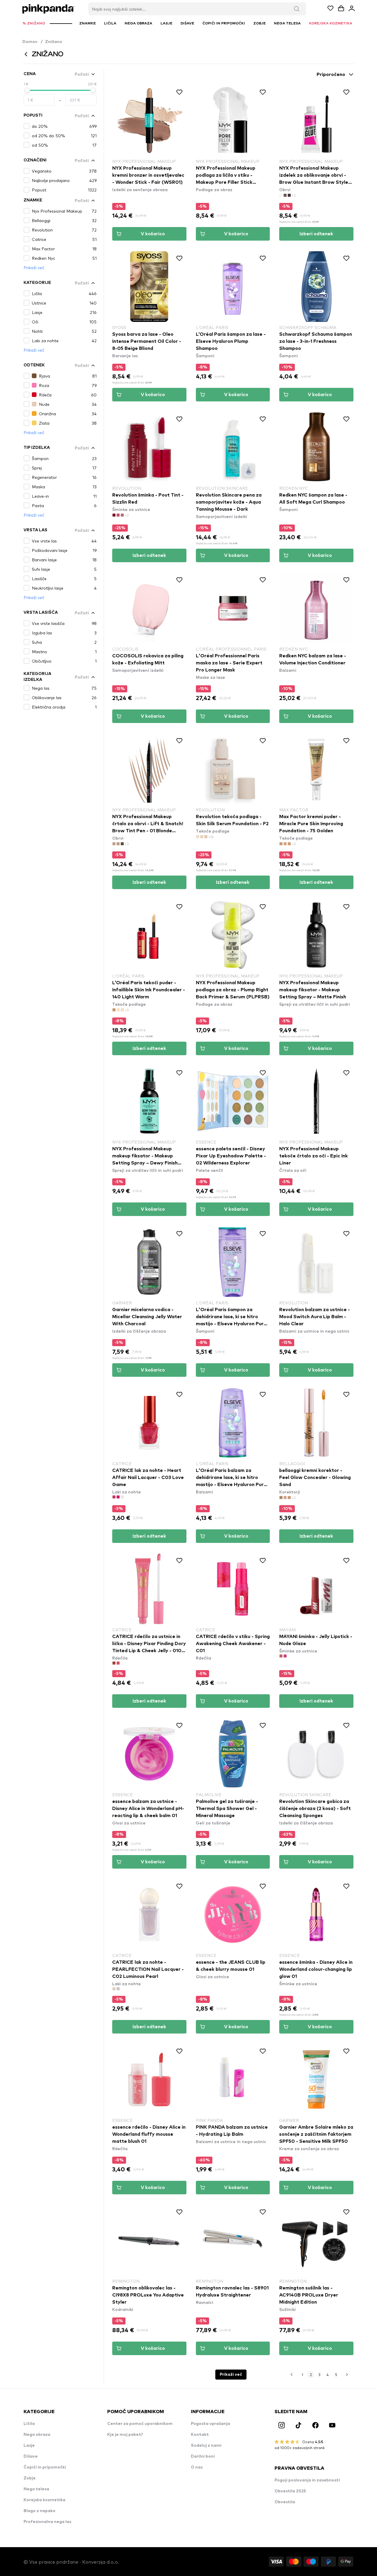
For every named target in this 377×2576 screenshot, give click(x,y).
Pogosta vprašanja (210, 2424)
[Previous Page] (292, 2375)
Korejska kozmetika (44, 2500)
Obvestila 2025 (290, 2491)
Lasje (29, 2446)
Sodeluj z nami (206, 2446)
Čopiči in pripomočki (45, 2467)
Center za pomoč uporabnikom (140, 2424)
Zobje (30, 2478)
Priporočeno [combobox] (331, 75)
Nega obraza (37, 2435)
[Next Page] (347, 2375)
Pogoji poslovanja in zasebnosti (307, 2480)
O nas (197, 2467)
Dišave (31, 2456)
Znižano (54, 42)
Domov (33, 42)
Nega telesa (36, 2489)
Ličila (29, 2424)
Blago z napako (39, 2511)
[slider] (27, 90)
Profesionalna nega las (47, 2522)
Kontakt (200, 2435)
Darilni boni (203, 2456)
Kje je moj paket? (125, 2435)
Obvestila (285, 2502)
